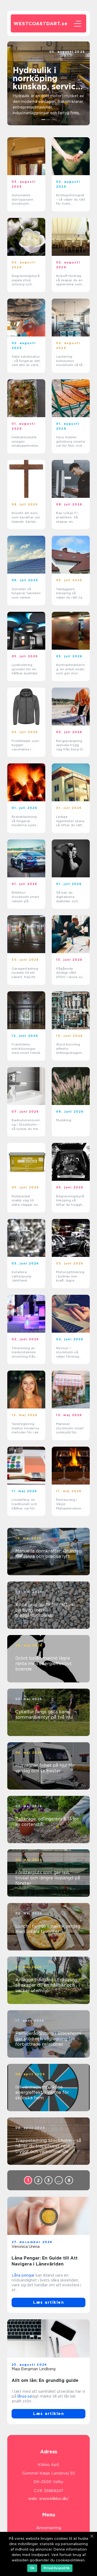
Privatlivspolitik (57, 2568)
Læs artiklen (48, 2302)
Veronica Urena (26, 2247)
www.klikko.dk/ (54, 2499)
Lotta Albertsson (70, 56)
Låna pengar (23, 2275)
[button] (44, 120)
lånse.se (25, 2396)
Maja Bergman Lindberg (34, 2369)
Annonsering (49, 2528)
